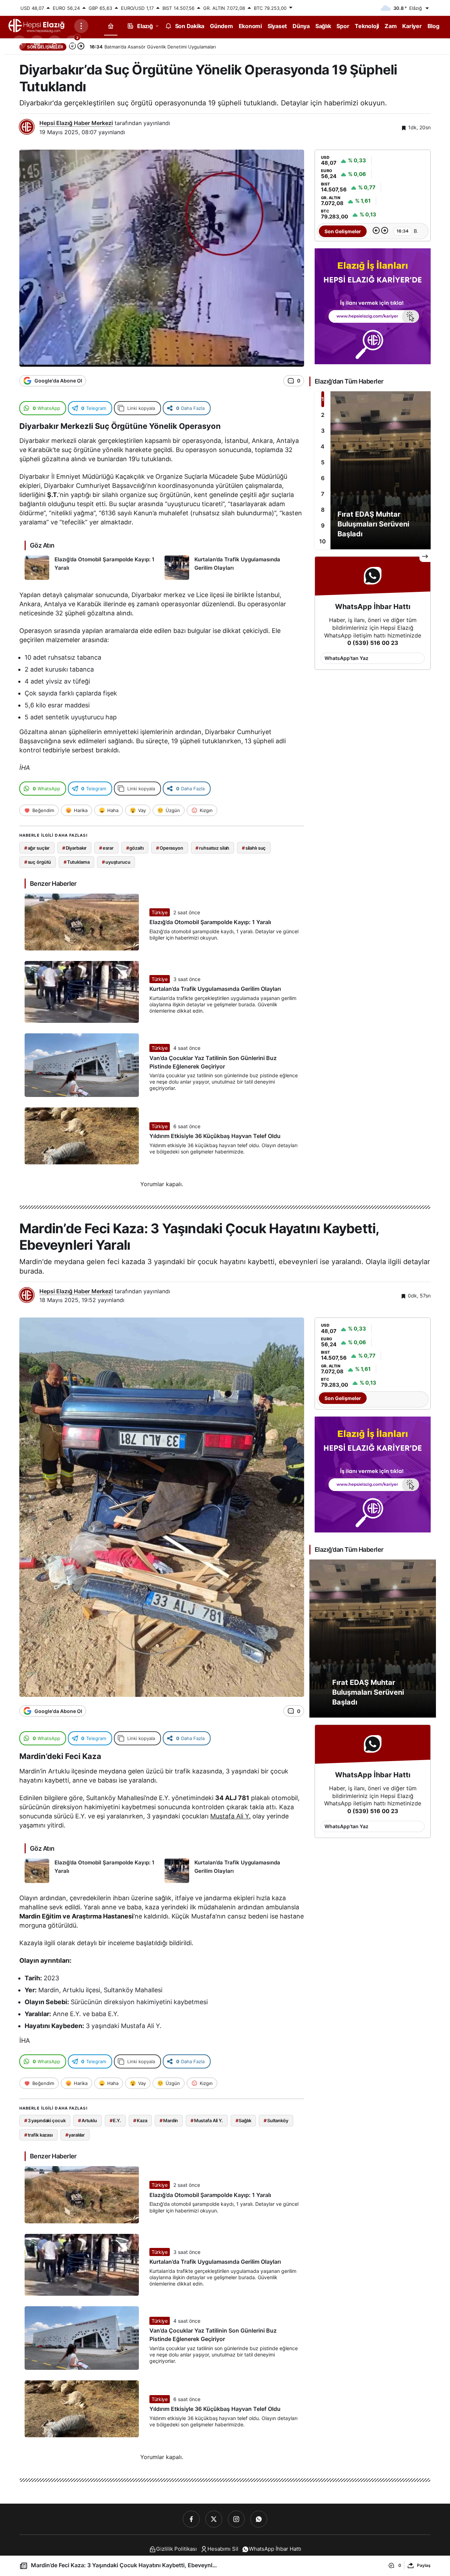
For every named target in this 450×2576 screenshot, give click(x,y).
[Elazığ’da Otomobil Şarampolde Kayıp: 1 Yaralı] (92, 568)
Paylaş (424, 2565)
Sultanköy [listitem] (276, 2120)
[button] (37, 43)
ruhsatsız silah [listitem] (212, 848)
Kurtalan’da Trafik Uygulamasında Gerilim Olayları (215, 989)
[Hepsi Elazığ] (37, 25)
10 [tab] (323, 541)
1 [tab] (323, 399)
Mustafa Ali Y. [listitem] (207, 2120)
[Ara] (19, 43)
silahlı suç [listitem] (254, 848)
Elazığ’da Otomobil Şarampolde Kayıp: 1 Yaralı (210, 922)
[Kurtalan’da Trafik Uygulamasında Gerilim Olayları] (232, 568)
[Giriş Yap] (54, 43)
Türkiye (160, 912)
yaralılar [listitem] (75, 2135)
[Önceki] (376, 231)
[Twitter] (214, 2519)
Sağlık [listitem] (243, 2120)
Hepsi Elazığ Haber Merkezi (76, 123)
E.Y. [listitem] (115, 2120)
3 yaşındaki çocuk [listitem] (45, 2120)
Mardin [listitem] (169, 2120)
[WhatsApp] (259, 2519)
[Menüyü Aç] (81, 26)
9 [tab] (323, 525)
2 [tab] (323, 415)
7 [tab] (323, 494)
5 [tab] (323, 462)
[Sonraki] (385, 231)
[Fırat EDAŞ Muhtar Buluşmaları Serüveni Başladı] (373, 470)
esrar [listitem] (106, 848)
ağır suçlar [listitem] (37, 848)
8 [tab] (323, 510)
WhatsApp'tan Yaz (346, 658)
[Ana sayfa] (111, 26)
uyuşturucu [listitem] (116, 862)
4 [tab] (323, 446)
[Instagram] (236, 2519)
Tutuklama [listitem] (77, 862)
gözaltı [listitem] (135, 848)
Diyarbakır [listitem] (75, 848)
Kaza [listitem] (140, 2120)
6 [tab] (323, 478)
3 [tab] (323, 431)
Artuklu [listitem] (88, 2120)
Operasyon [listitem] (170, 848)
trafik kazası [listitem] (38, 2135)
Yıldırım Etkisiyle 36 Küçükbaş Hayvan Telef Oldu (215, 1136)
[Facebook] (191, 2519)
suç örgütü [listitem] (38, 862)
